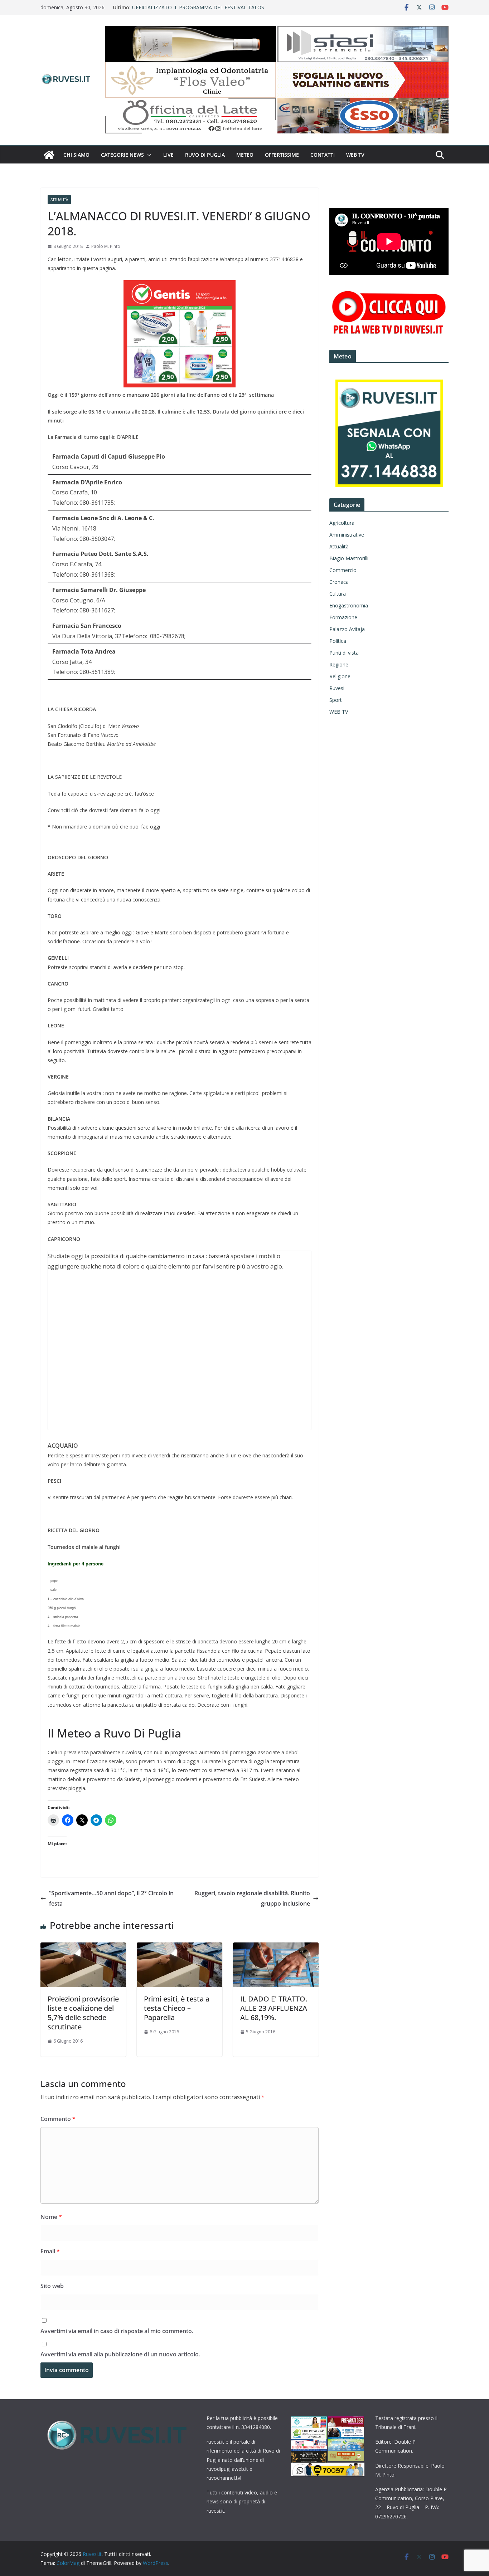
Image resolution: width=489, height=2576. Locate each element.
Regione (339, 664)
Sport (336, 700)
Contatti (323, 155)
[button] (148, 155)
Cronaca (339, 582)
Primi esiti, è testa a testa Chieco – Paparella (177, 2008)
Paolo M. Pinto (106, 246)
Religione (340, 676)
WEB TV (355, 155)
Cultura (338, 594)
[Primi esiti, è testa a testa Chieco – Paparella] (180, 1947)
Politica (338, 641)
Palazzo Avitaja (347, 629)
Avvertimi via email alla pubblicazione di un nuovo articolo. (120, 2354)
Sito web (52, 2286)
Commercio (343, 570)
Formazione (343, 617)
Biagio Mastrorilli (349, 558)
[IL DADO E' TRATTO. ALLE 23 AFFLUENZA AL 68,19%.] (276, 1947)
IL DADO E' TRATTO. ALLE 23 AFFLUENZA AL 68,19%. (274, 2008)
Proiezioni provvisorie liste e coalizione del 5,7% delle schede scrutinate (83, 2013)
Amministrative (347, 535)
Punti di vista (344, 653)
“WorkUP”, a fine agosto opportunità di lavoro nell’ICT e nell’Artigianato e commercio (196, 11)
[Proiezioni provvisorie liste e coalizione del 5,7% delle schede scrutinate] (83, 1947)
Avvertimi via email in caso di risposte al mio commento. (117, 2331)
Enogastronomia (349, 605)
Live (168, 155)
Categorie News (122, 155)
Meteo (245, 155)
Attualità (59, 200)
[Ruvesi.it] (49, 155)
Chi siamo (76, 155)
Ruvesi (337, 688)
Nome (51, 2217)
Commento (58, 2119)
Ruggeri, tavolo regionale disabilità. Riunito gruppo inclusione (252, 1898)
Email (50, 2251)
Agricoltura (342, 523)
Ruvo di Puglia (205, 155)
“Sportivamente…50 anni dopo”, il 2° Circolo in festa (111, 1898)
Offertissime (282, 155)
